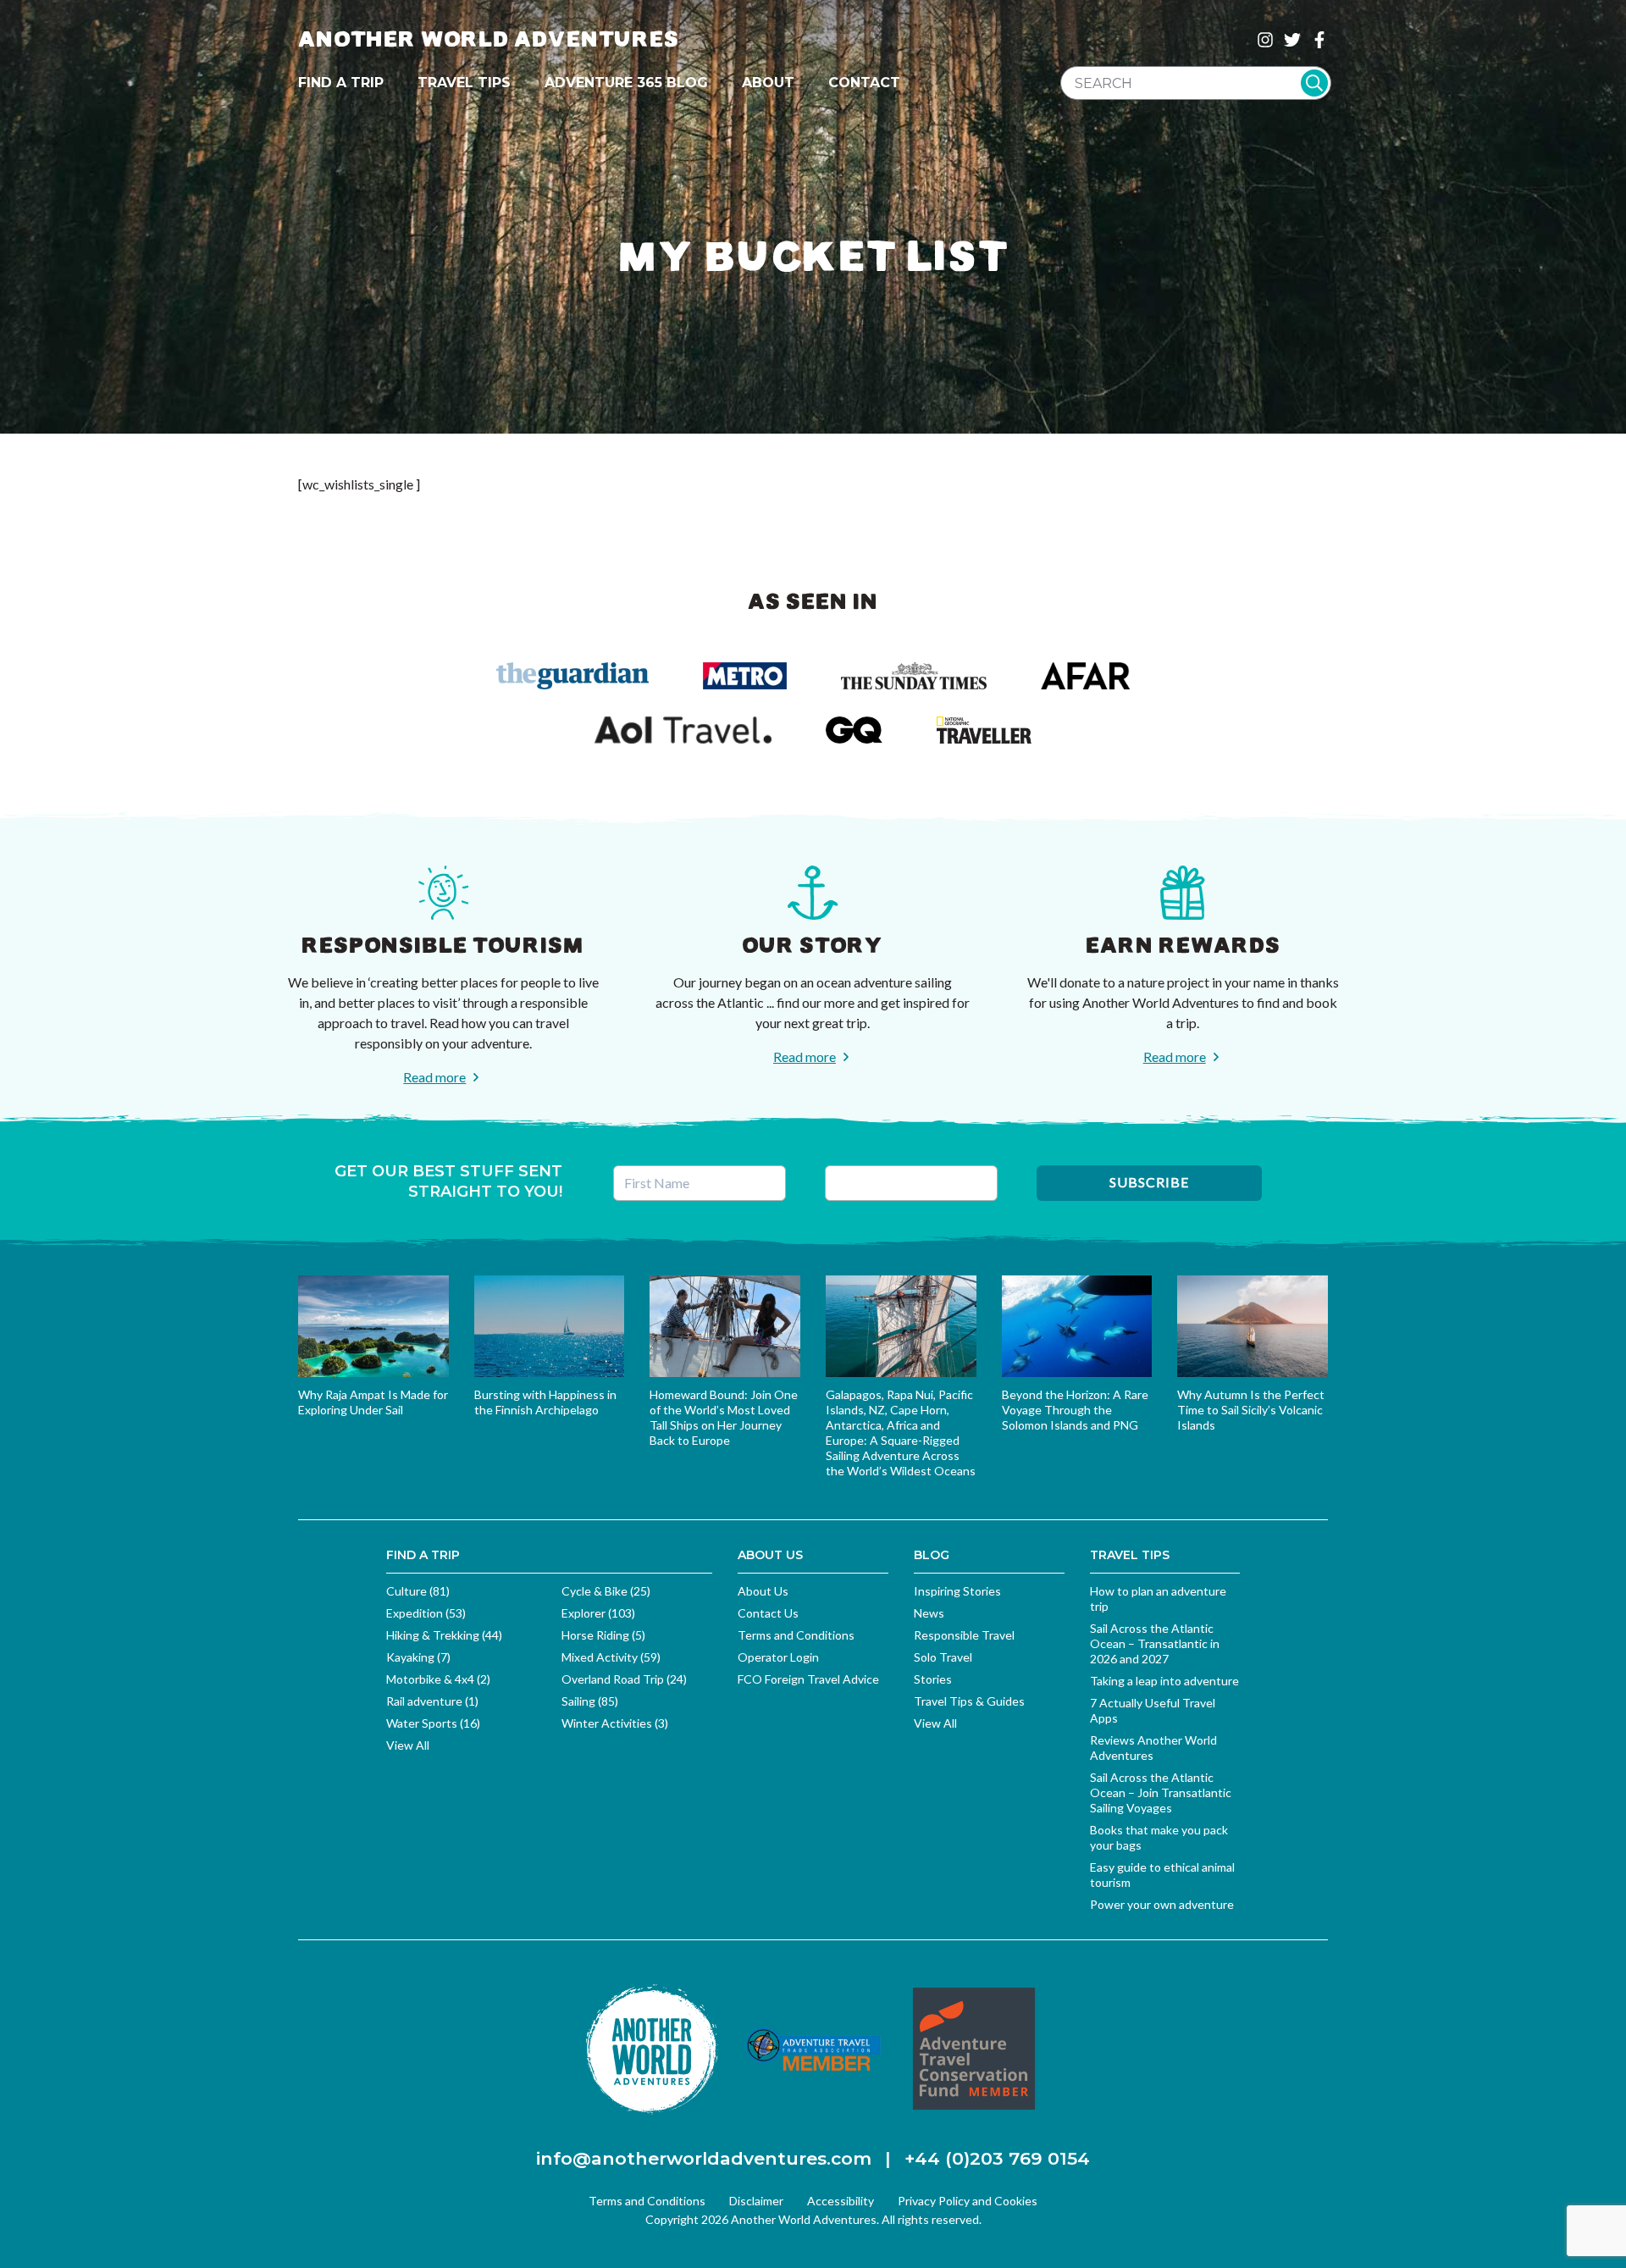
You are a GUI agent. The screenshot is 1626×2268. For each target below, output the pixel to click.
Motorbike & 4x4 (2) (438, 1679)
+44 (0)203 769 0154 (997, 2158)
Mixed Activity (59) (611, 1657)
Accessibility (841, 2201)
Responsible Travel (964, 1635)
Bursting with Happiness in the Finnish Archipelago (545, 1402)
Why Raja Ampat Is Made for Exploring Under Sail (373, 1402)
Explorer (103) (598, 1613)
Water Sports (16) (433, 1723)
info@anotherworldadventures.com (704, 2158)
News (929, 1613)
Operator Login (778, 1657)
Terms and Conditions (796, 1635)
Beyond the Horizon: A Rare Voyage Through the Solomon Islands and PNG (1075, 1410)
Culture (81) (418, 1591)
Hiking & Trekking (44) (444, 1635)
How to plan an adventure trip (1158, 1599)
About (768, 83)
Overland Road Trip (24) (624, 1679)
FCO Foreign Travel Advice (808, 1679)
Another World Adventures (489, 39)
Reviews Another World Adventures (1153, 1748)
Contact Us (768, 1613)
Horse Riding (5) (603, 1635)
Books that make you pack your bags (1159, 1837)
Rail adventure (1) (432, 1701)
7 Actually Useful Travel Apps (1153, 1710)
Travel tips (464, 83)
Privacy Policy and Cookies (968, 2201)
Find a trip (341, 83)
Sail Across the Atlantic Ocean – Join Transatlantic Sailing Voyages (1161, 1792)
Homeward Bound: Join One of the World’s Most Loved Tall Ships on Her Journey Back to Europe (724, 1417)
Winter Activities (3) (615, 1723)
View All (408, 1745)
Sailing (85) (590, 1701)
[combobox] (1196, 83)
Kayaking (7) (418, 1657)
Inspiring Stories (957, 1591)
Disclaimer (756, 2201)
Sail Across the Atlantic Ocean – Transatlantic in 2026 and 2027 (1155, 1643)
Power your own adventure (1162, 1904)
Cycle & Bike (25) (606, 1591)
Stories (933, 1679)
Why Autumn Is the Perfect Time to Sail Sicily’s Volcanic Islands (1251, 1410)
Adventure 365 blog (626, 83)
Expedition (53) (426, 1613)
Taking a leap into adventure (1164, 1681)
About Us (763, 1591)
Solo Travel (943, 1657)
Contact (864, 83)
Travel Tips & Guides (969, 1701)
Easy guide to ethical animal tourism (1162, 1875)
